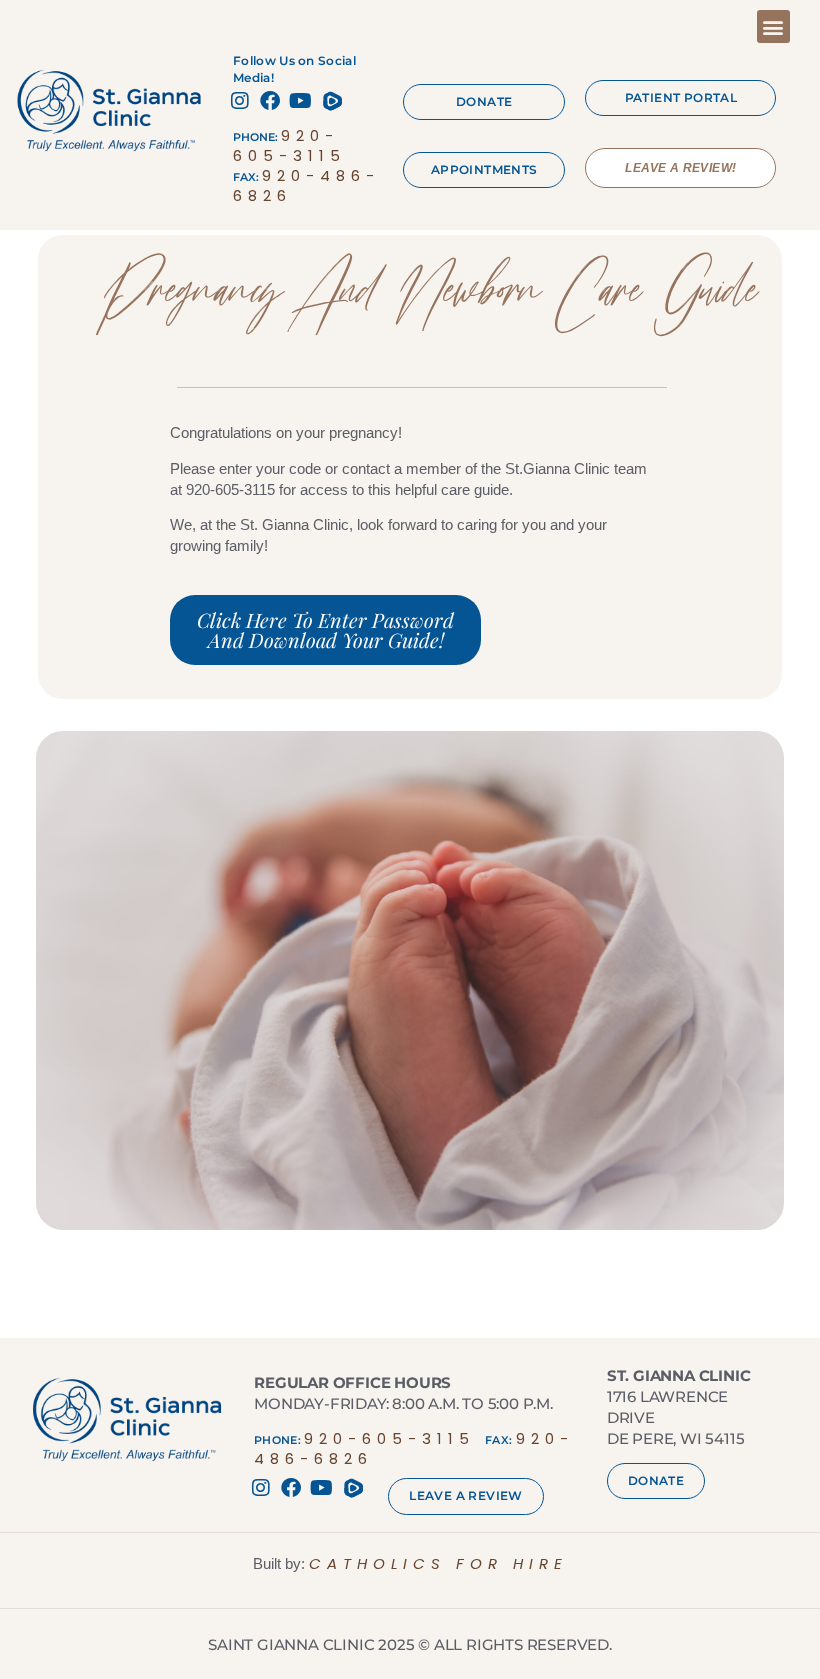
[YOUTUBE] (303, 101)
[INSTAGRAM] (243, 101)
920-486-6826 (306, 185)
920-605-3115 (289, 145)
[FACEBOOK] (273, 101)
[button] (773, 26)
